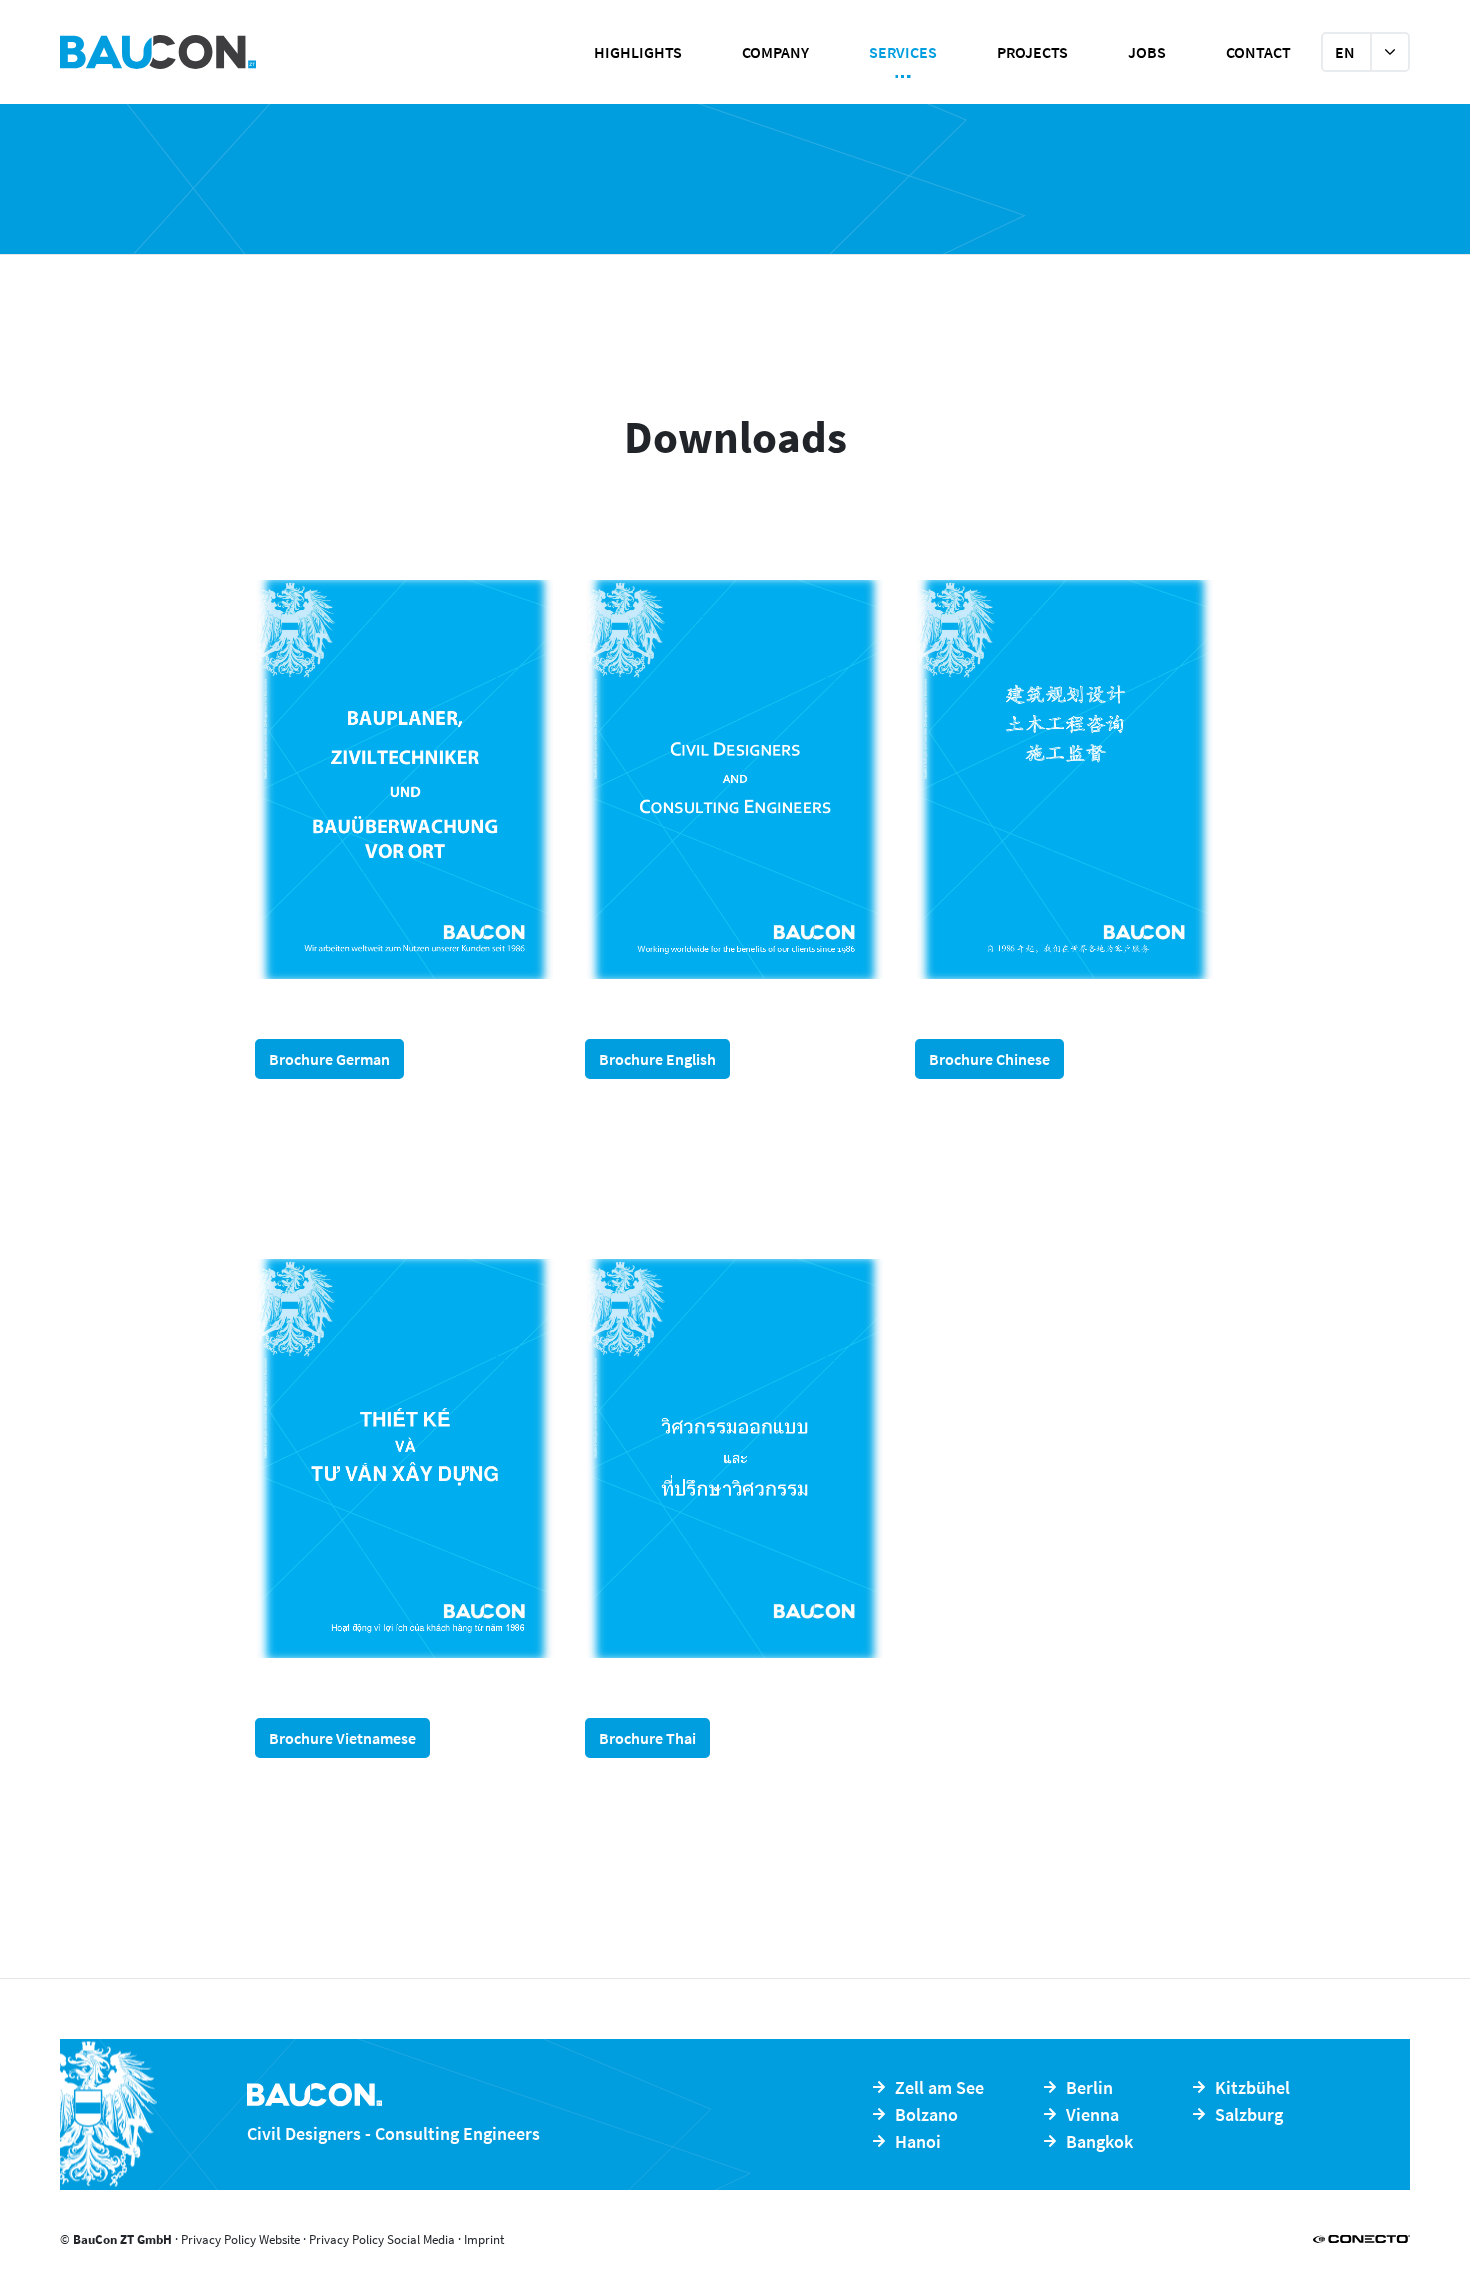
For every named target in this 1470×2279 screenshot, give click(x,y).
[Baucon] (235, 52)
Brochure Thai (647, 1738)
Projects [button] (1032, 52)
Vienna (1092, 2114)
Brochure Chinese (989, 1059)
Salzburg (1249, 2114)
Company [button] (775, 52)
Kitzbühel (1252, 2087)
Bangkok (1099, 2141)
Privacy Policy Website (240, 2239)
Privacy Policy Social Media (382, 2239)
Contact (1258, 52)
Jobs (1147, 52)
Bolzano (926, 2114)
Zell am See (939, 2087)
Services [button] (903, 52)
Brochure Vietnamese (342, 1738)
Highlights (638, 52)
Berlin (1089, 2087)
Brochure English (657, 1059)
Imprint (484, 2239)
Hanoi (918, 2141)
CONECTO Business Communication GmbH (1361, 2239)
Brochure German (329, 1059)
